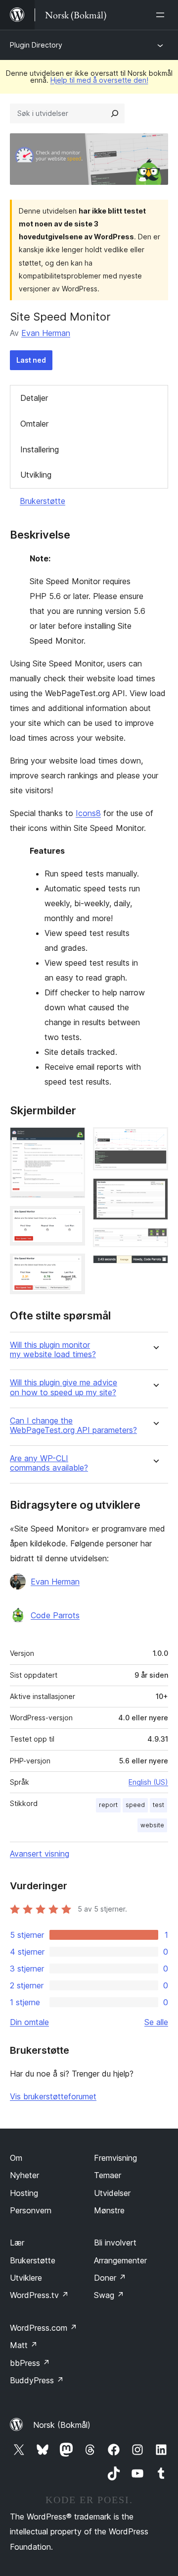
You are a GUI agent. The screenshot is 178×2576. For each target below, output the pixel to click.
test (158, 1805)
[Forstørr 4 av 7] (155, 1141)
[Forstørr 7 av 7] (155, 1268)
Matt (24, 2345)
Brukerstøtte (43, 501)
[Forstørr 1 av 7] (72, 1141)
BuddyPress (37, 2380)
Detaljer (34, 398)
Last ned (31, 360)
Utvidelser (112, 2193)
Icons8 (88, 813)
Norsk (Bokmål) (62, 2425)
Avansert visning (40, 1854)
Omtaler (34, 424)
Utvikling (36, 475)
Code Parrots (55, 1615)
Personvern (31, 2210)
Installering (40, 449)
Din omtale (29, 2022)
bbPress (30, 2363)
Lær (17, 2243)
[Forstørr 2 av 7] (72, 1219)
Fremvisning (115, 2158)
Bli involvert (115, 2243)
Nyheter (24, 2175)
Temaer (108, 2175)
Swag (109, 2295)
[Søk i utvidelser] (115, 113)
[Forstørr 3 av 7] (72, 1267)
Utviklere (26, 2278)
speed (135, 1805)
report (108, 1805)
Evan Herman (46, 333)
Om (16, 2158)
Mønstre (109, 2210)
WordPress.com (44, 2328)
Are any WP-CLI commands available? (49, 1463)
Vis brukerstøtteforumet (53, 2096)
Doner (110, 2278)
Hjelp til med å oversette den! (99, 80)
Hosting (24, 2193)
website (152, 1825)
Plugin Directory (36, 45)
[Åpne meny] (162, 15)
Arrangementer (120, 2260)
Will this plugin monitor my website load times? (53, 1350)
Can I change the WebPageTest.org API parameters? (73, 1425)
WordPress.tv (39, 2295)
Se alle (156, 2022)
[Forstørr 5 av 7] (155, 1192)
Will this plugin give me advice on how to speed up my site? (64, 1387)
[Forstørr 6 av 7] (155, 1241)
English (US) (148, 1782)
